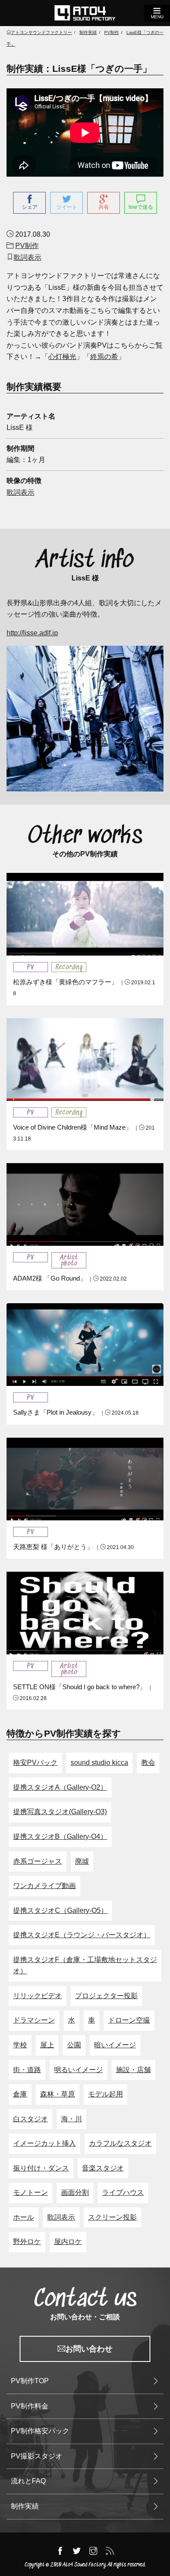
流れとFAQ (28, 2481)
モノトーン (31, 2192)
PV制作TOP (30, 2381)
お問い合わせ (89, 2349)
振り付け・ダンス (41, 2168)
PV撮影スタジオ (37, 2456)
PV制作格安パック (40, 2431)
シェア (30, 207)
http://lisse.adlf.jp (32, 633)
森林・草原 (58, 2094)
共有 (104, 207)
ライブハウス (123, 2192)
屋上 (47, 2045)
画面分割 (75, 2192)
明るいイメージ (78, 2070)
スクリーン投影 (112, 2217)
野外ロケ (27, 2242)
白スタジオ (31, 2119)
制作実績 (25, 2506)
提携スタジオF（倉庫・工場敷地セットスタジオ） (85, 1966)
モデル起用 (105, 2094)
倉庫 (20, 2094)
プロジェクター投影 (106, 1996)
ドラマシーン (34, 2020)
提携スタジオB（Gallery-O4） (60, 1836)
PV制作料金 (30, 2406)
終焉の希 (104, 357)
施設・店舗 (133, 2070)
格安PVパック (35, 1763)
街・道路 (27, 2070)
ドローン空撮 (129, 2020)
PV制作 (27, 246)
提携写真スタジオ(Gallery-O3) (60, 1812)
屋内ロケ (68, 2242)
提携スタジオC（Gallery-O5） (60, 1910)
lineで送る (141, 207)
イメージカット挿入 (44, 2143)
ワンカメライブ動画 (44, 1886)
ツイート (67, 207)
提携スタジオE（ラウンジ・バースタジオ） (82, 1935)
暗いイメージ (115, 2045)
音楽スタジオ (103, 2168)
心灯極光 (62, 357)
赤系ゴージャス (37, 1861)
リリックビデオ (37, 1996)
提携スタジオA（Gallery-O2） (60, 1787)
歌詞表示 (27, 257)
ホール (24, 2217)
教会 (148, 1763)
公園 (74, 2045)
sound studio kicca (99, 1763)
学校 (20, 2045)
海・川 (71, 2119)
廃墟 (82, 1861)
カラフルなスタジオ (120, 2143)
